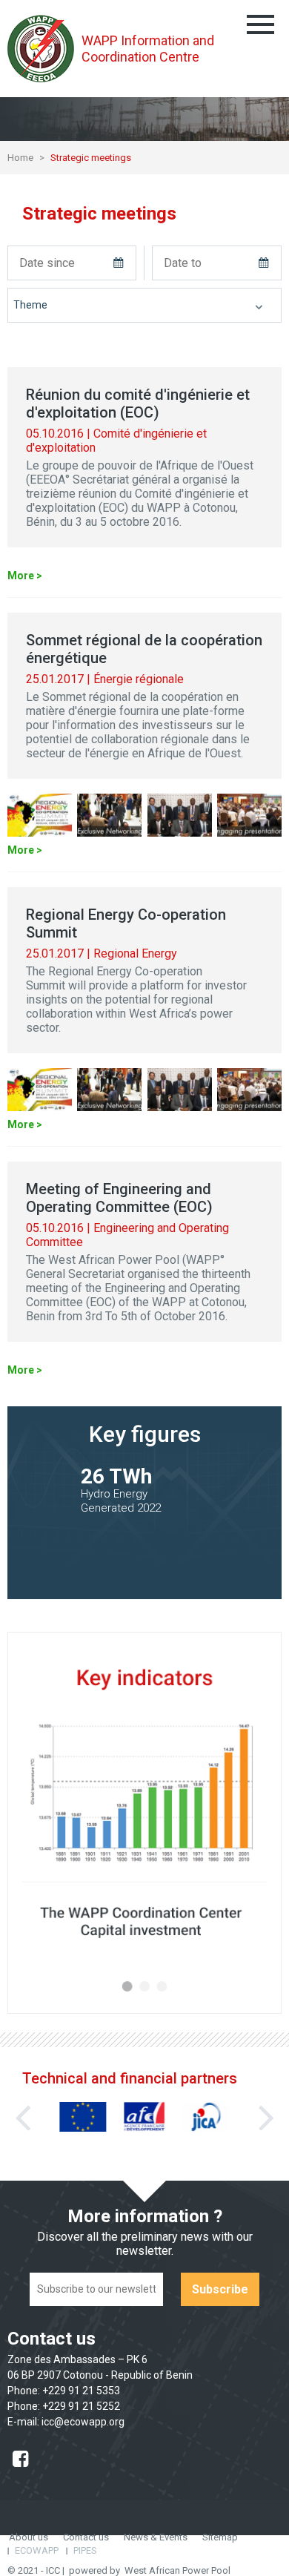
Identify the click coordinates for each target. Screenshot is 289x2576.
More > (25, 576)
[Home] (44, 49)
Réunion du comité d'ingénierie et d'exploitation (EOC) (138, 403)
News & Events (156, 2537)
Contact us (86, 2537)
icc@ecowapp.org (83, 2422)
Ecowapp (37, 2550)
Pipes (85, 2550)
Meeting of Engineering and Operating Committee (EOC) (119, 1198)
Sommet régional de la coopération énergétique (144, 649)
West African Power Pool (177, 2570)
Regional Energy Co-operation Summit (126, 923)
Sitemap (220, 2537)
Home (20, 158)
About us (29, 2537)
